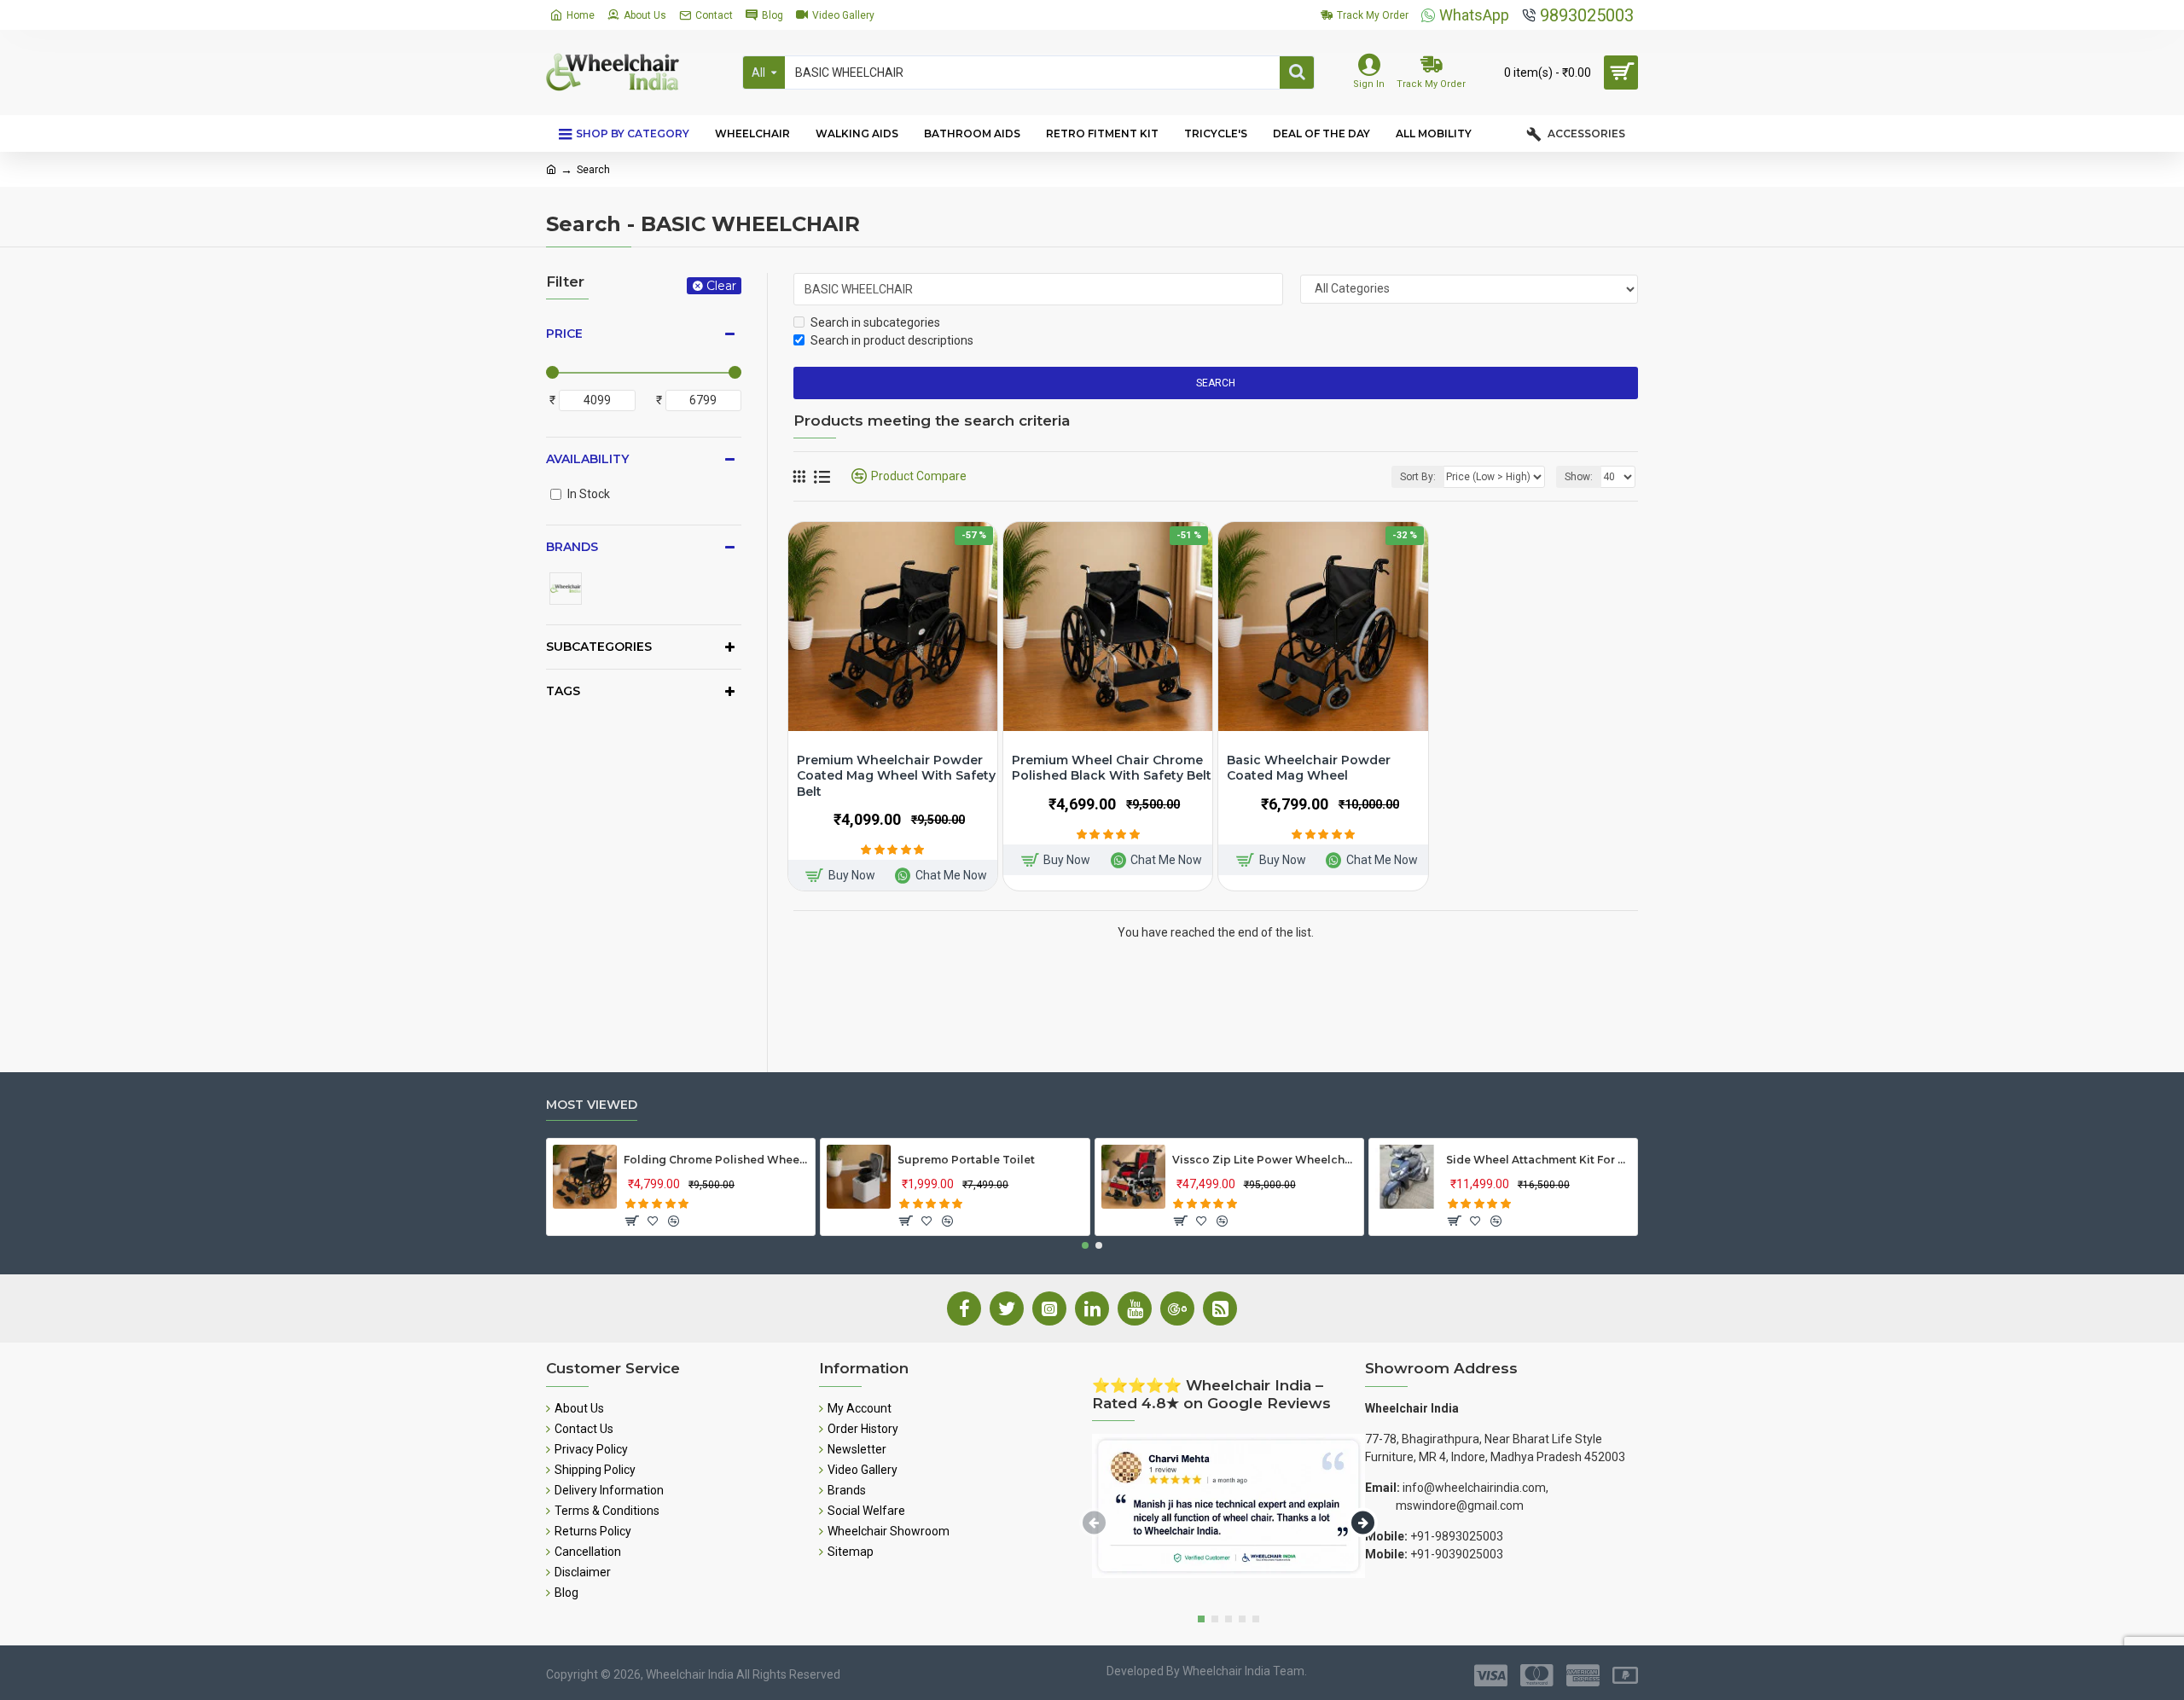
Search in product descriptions (892, 340)
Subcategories (599, 647)
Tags (563, 691)
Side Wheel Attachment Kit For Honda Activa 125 (1539, 1160)
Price (564, 334)
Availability (587, 459)
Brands (572, 547)
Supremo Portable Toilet (966, 1160)
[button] (1085, 1245)
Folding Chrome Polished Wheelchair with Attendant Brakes (716, 1160)
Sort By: (1418, 477)
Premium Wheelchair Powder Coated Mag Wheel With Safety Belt (896, 775)
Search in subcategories (875, 322)
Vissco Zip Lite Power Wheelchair (1265, 1160)
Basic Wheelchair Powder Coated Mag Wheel (1309, 768)
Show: (1579, 477)
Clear (721, 286)
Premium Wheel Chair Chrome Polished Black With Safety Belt (1112, 768)
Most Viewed (592, 1105)
